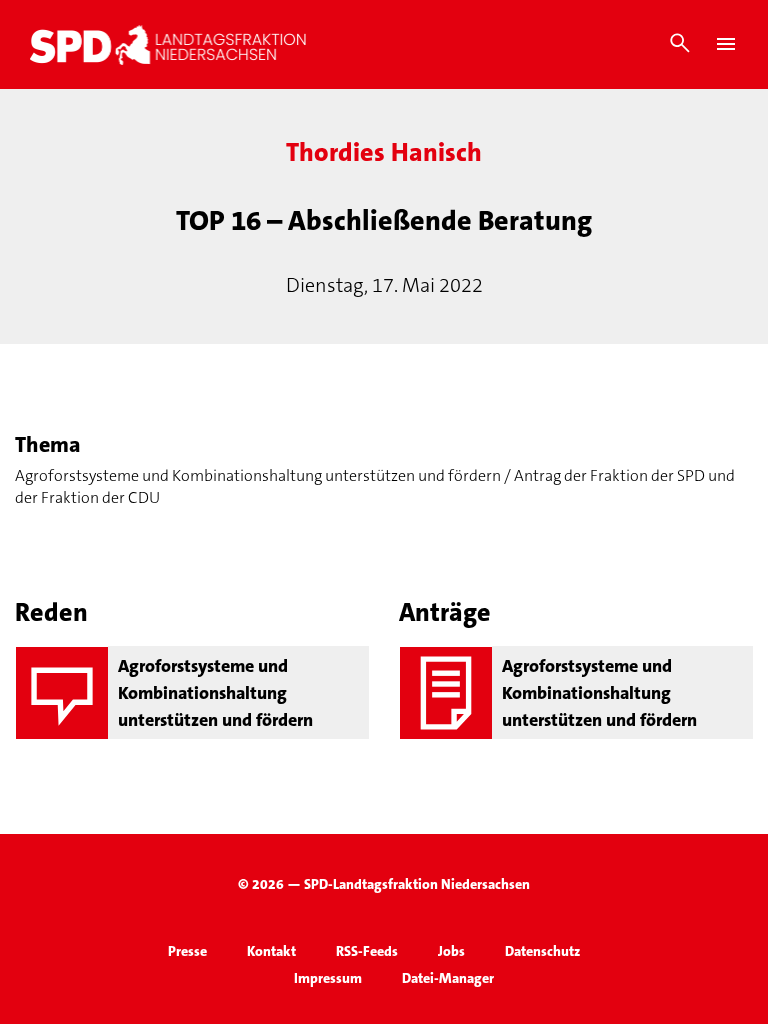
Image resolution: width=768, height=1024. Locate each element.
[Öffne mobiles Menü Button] (726, 44)
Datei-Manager (448, 978)
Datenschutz (542, 951)
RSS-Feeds (367, 951)
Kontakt (271, 951)
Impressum (328, 978)
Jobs (451, 951)
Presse (187, 951)
